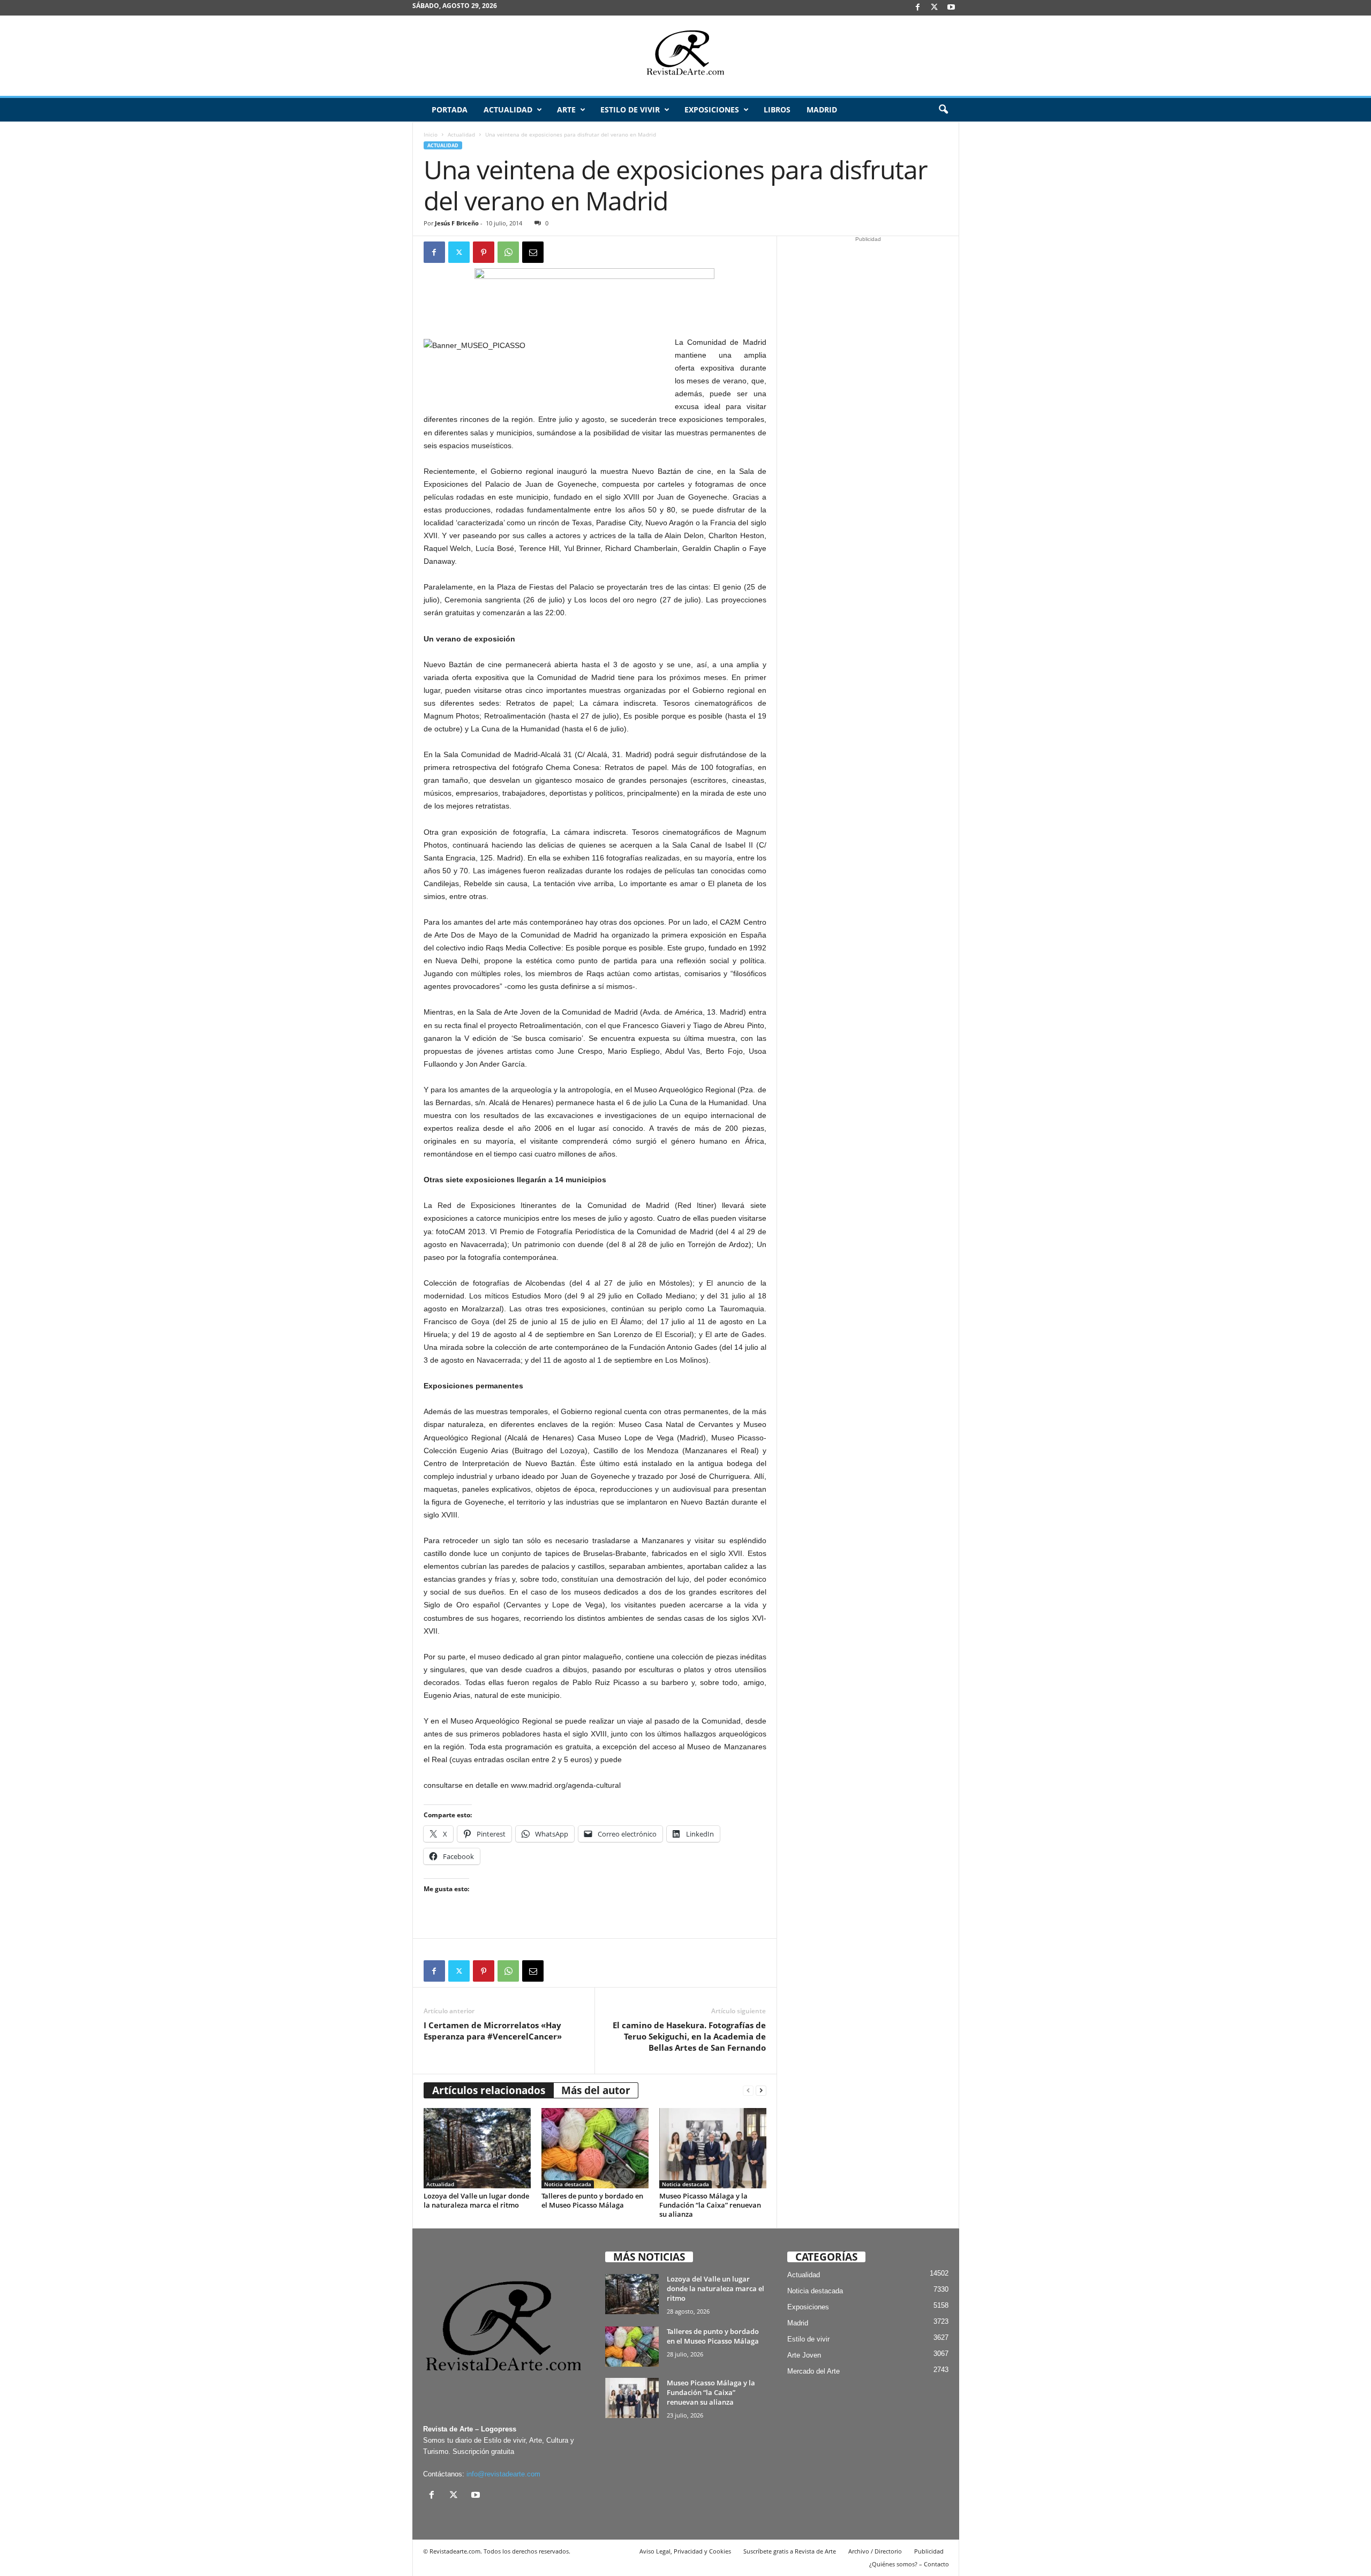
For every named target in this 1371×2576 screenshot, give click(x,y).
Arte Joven (804, 2355)
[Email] (533, 252)
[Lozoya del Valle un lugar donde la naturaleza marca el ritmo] (477, 2148)
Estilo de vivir (630, 109)
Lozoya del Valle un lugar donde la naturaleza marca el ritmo (476, 2200)
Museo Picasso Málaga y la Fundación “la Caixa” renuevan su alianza (710, 2205)
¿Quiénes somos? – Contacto (909, 2564)
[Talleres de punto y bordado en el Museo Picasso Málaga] (595, 2148)
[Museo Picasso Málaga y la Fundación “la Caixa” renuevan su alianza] (713, 2148)
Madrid (822, 109)
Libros (777, 109)
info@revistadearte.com (503, 2474)
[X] (935, 8)
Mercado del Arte (813, 2371)
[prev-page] (748, 2091)
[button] (943, 110)
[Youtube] (951, 8)
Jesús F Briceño (457, 223)
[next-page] (761, 2091)
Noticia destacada (568, 2184)
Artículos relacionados (489, 2090)
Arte (566, 109)
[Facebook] (918, 8)
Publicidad (929, 2551)
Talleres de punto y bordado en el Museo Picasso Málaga (592, 2200)
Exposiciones (712, 109)
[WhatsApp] (508, 252)
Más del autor (596, 2090)
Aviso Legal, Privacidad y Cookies (685, 2551)
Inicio (431, 134)
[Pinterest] (484, 252)
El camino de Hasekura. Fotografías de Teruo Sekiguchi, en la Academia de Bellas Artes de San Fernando (689, 2036)
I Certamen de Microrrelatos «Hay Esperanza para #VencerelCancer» (493, 2031)
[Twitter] (459, 252)
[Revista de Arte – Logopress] (685, 56)
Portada (450, 109)
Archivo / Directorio (875, 2551)
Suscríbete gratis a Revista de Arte (790, 2551)
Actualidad (508, 109)
